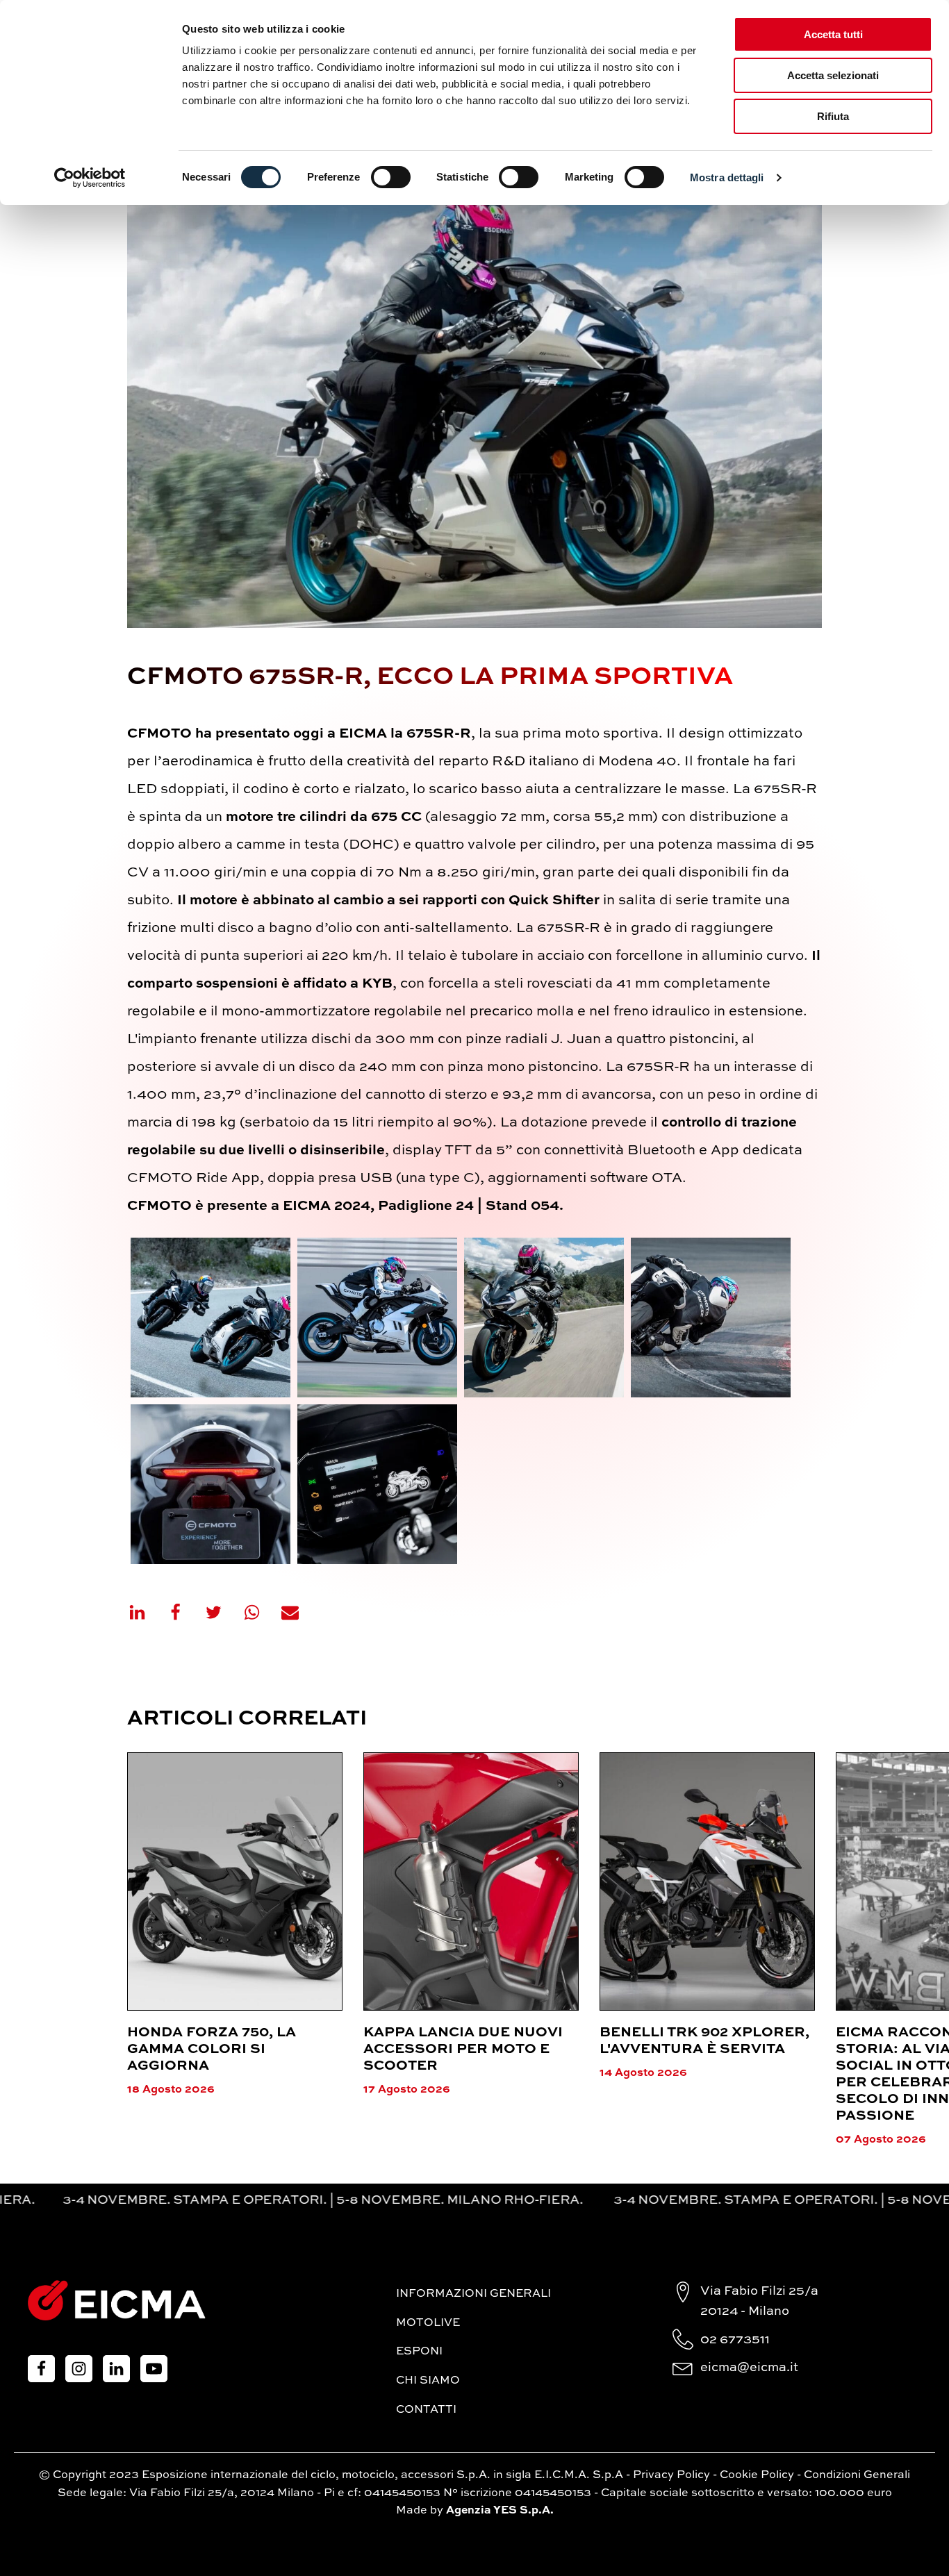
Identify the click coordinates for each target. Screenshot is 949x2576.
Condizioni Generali (857, 2475)
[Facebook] (184, 1612)
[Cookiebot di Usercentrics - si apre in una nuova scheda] (90, 178)
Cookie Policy (757, 2475)
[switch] (391, 177)
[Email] (299, 1612)
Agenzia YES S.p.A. (500, 2511)
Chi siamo (428, 2381)
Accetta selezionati (833, 75)
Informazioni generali (473, 2294)
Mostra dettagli (727, 177)
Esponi (419, 2352)
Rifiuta (833, 116)
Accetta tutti (833, 34)
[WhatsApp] (261, 1612)
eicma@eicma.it (749, 2368)
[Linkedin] (146, 1612)
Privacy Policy (671, 2475)
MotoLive (428, 2323)
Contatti (426, 2410)
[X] (222, 1612)
